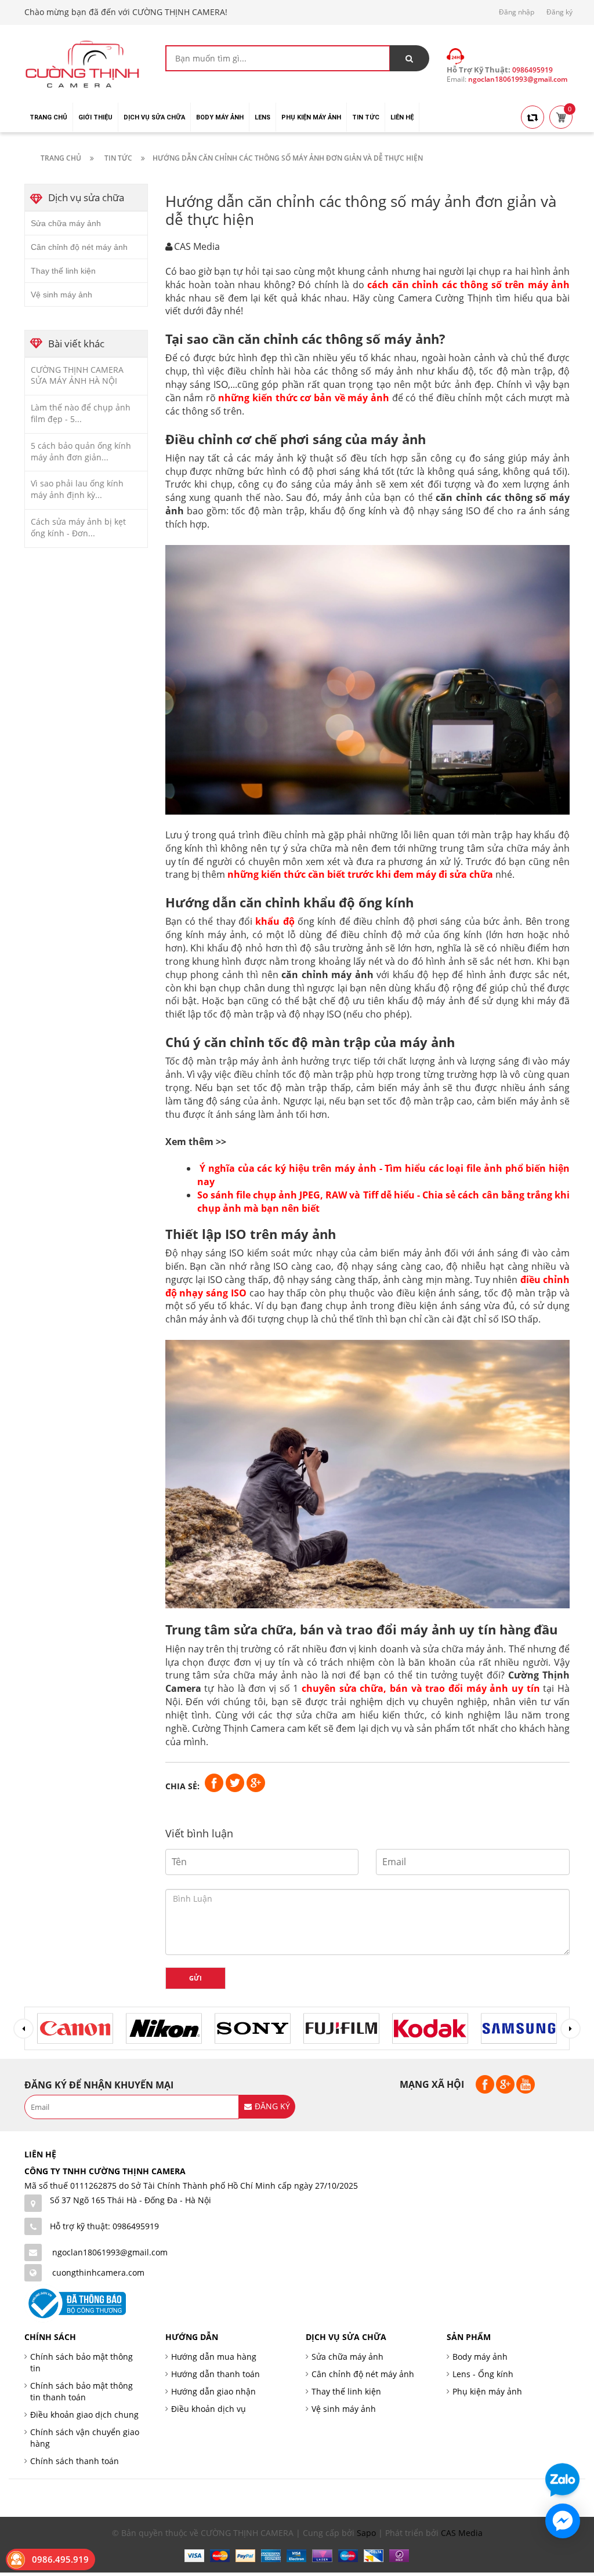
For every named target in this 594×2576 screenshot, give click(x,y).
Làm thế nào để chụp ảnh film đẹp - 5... (81, 413)
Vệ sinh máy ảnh (61, 295)
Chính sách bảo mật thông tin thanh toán (82, 2391)
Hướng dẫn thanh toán (215, 2374)
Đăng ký (559, 12)
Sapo (366, 2533)
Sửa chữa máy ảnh (66, 223)
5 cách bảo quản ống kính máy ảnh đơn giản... (81, 451)
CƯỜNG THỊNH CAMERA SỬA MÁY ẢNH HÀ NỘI (77, 375)
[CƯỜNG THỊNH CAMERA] (82, 63)
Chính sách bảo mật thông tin (82, 2362)
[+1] (256, 1782)
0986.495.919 (60, 2559)
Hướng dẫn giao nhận (213, 2391)
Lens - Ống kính (483, 2374)
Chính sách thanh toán (75, 2461)
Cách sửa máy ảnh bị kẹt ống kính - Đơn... (78, 527)
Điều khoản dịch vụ (209, 2409)
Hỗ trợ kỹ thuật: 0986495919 (104, 2226)
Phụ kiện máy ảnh (487, 2391)
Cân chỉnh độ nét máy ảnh (79, 247)
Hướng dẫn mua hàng (214, 2357)
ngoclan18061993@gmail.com (110, 2252)
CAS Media (462, 2533)
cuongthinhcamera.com (98, 2272)
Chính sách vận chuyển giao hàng (85, 2438)
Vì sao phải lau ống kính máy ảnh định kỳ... (77, 489)
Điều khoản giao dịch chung (84, 2415)
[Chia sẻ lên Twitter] (236, 1782)
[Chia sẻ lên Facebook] (215, 1782)
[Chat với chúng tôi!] (563, 2521)
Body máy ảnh (480, 2357)
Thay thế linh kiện (63, 271)
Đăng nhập (517, 12)
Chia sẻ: (182, 1786)
